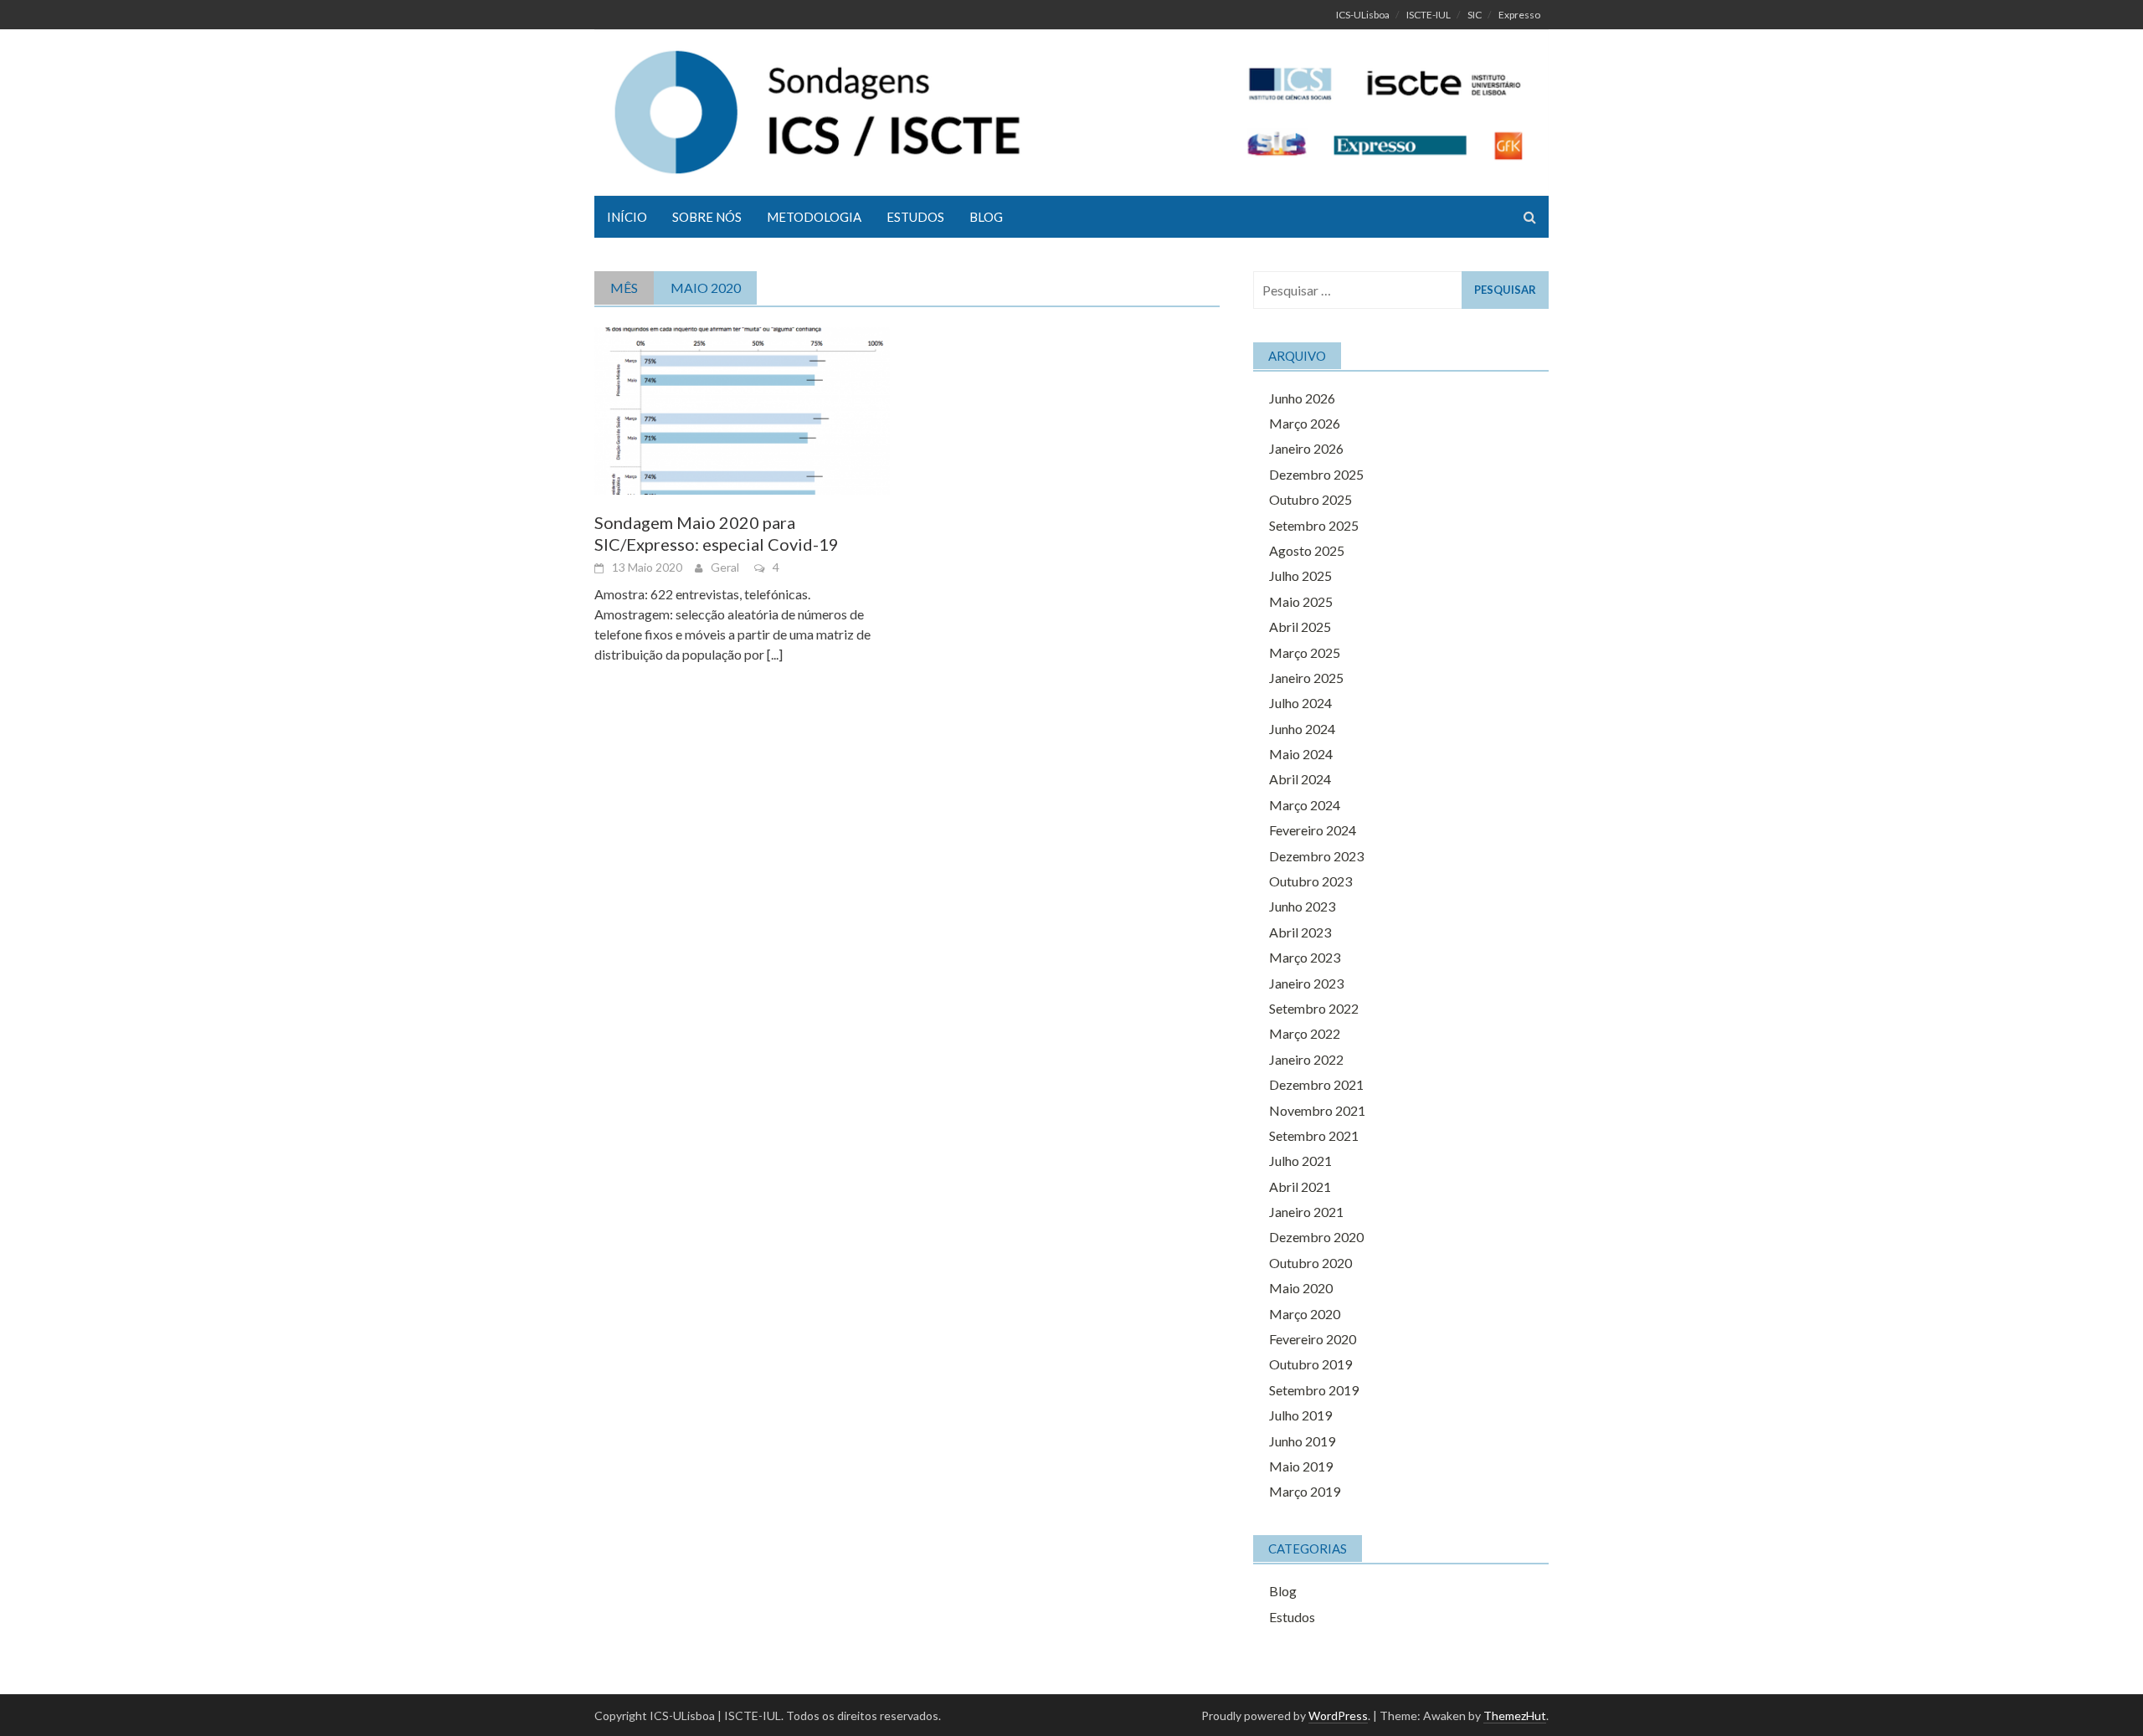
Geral (725, 567)
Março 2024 (1305, 805)
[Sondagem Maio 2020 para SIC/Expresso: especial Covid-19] (742, 409)
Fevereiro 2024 (1313, 830)
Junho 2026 (1302, 398)
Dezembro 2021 (1316, 1084)
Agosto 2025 (1307, 550)
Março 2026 (1305, 423)
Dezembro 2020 (1316, 1237)
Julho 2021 (1300, 1161)
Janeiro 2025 (1306, 678)
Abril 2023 (1300, 932)
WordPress (1338, 1715)
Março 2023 (1305, 957)
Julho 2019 (1300, 1415)
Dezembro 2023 (1316, 856)
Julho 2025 (1300, 575)
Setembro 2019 (1314, 1390)
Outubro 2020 (1310, 1263)
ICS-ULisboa (1363, 15)
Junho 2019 (1302, 1441)
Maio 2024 (1301, 754)
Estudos (915, 217)
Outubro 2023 (1310, 881)
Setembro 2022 (1314, 1008)
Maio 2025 (1301, 601)
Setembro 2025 (1314, 525)
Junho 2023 (1302, 906)
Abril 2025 (1300, 627)
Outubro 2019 (1310, 1364)
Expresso (1519, 15)
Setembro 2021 (1314, 1135)
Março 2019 (1305, 1491)
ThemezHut (1515, 1715)
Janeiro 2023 (1306, 983)
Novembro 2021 (1317, 1110)
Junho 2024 (1302, 729)
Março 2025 (1305, 652)
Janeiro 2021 (1306, 1212)
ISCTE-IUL (1429, 15)
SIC (1475, 15)
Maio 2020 (1301, 1288)
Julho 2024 (1300, 703)
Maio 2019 (1301, 1466)
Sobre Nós (707, 217)
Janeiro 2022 (1306, 1059)
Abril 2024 (1300, 779)
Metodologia (814, 217)
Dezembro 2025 (1316, 474)
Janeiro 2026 (1306, 448)
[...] (775, 654)
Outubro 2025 (1310, 499)
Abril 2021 (1300, 1186)
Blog (986, 217)
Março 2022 (1305, 1033)
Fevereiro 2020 (1313, 1339)
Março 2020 (1305, 1314)
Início (627, 217)
